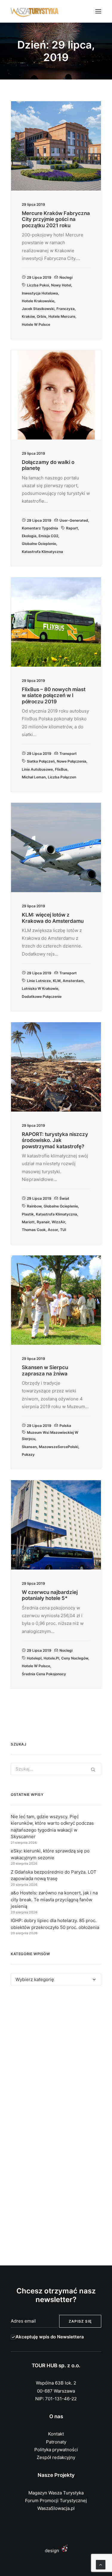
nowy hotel (61, 285)
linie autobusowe (37, 769)
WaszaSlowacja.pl (56, 2508)
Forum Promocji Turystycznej (56, 2501)
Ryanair (43, 1222)
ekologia (29, 536)
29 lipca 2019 (39, 277)
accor (53, 1230)
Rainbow (34, 1206)
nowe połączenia (72, 761)
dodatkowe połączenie (42, 996)
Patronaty (56, 2442)
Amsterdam (73, 981)
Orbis (42, 316)
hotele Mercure (62, 316)
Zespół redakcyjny (56, 2457)
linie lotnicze (39, 981)
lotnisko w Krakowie (40, 988)
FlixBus (61, 769)
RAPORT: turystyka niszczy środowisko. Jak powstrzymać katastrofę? (55, 1140)
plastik (28, 1214)
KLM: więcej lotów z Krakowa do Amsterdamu (53, 918)
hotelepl (34, 1658)
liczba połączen (62, 777)
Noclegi (66, 277)
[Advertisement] (56, 2059)
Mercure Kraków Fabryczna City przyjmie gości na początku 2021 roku (56, 219)
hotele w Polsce (36, 324)
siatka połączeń (41, 761)
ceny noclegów (75, 1658)
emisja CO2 (48, 536)
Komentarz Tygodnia (40, 528)
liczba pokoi (38, 285)
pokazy (28, 1454)
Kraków (28, 316)
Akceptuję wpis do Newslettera (50, 2337)
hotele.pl (51, 1658)
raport (72, 528)
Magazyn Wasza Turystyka (56, 2493)
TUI (63, 1230)
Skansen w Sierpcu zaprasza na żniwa (45, 1370)
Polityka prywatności (56, 2450)
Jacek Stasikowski (38, 309)
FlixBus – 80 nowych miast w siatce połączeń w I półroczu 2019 (54, 695)
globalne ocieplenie (39, 544)
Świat (64, 1198)
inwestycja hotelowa (40, 293)
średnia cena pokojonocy (44, 1674)
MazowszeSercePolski (59, 1447)
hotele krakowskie (38, 301)
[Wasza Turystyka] (35, 11)
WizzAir (58, 1222)
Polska (65, 1426)
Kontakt (56, 2434)
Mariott (28, 1222)
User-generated (74, 520)
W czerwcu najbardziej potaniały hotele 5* (50, 1595)
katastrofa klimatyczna (42, 552)
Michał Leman (34, 777)
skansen (29, 1447)
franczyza (66, 309)
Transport (68, 754)
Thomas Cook (34, 1230)
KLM (57, 981)
